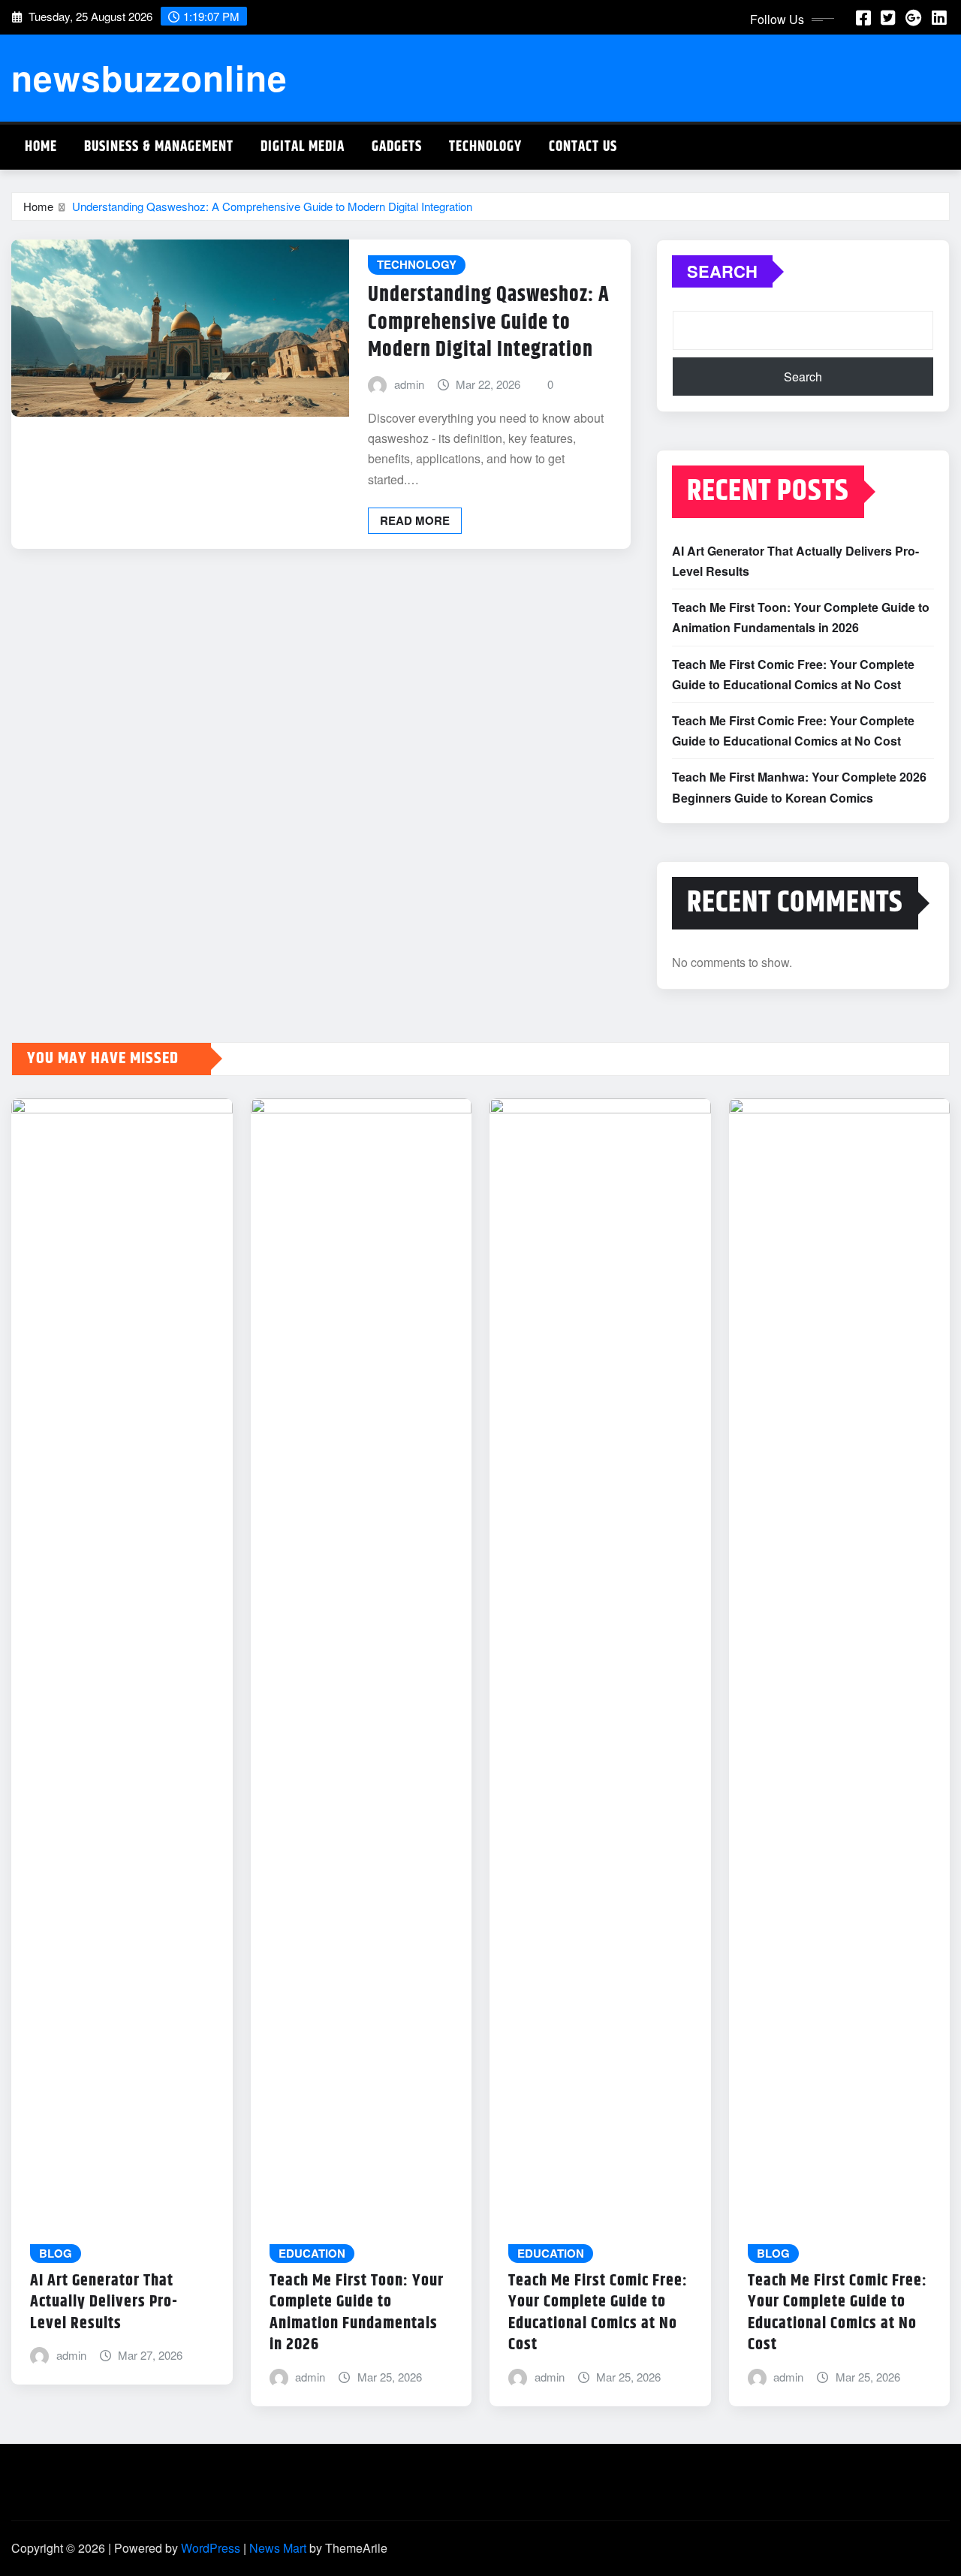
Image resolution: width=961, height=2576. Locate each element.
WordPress (211, 2548)
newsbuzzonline (149, 77)
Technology (485, 147)
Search (722, 271)
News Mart (278, 2548)
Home (41, 147)
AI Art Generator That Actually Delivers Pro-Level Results (104, 2302)
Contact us (583, 147)
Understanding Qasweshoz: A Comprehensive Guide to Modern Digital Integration (272, 206)
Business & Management (159, 147)
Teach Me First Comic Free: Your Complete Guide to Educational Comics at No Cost (598, 2313)
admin (409, 384)
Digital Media (303, 147)
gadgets (397, 147)
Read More (415, 520)
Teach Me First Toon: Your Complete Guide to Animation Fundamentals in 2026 (357, 2313)
